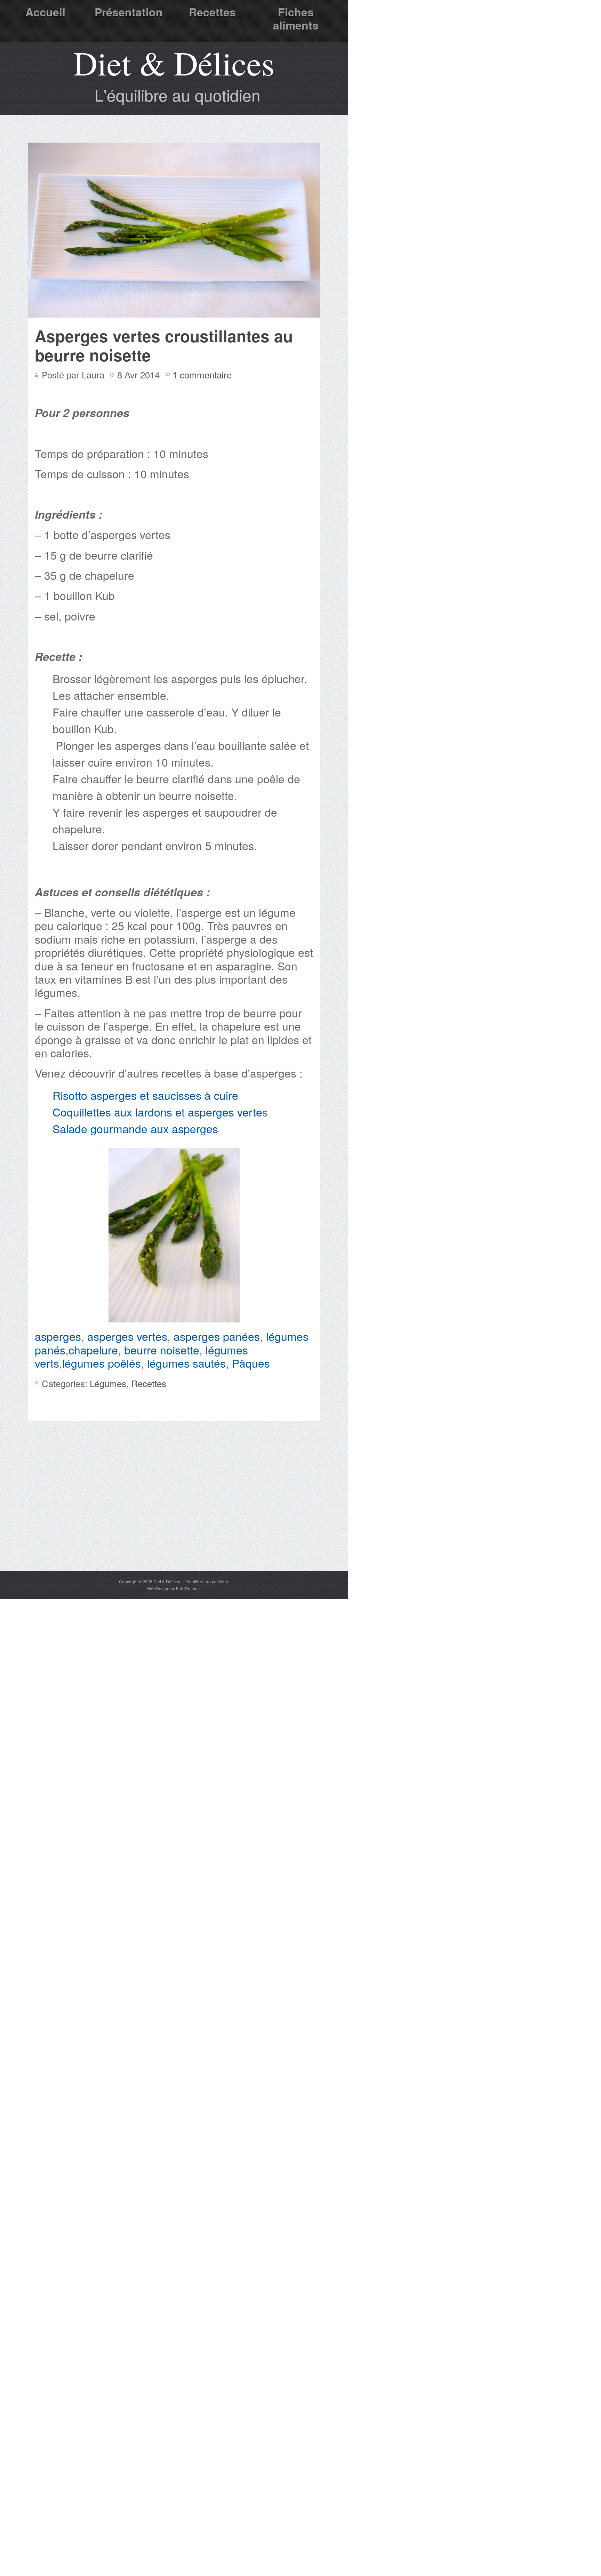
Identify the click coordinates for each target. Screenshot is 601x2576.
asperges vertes (127, 1336)
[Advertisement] (174, 1519)
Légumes (108, 1383)
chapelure (93, 1350)
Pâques (251, 1363)
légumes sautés (186, 1363)
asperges (58, 1336)
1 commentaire (202, 374)
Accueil (45, 12)
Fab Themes (188, 1588)
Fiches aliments (296, 18)
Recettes (212, 12)
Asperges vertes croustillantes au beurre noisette (164, 345)
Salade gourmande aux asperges (135, 1128)
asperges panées (217, 1336)
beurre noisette (162, 1350)
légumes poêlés (102, 1363)
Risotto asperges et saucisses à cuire (145, 1095)
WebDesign (158, 1588)
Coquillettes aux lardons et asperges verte (157, 1112)
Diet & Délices (174, 63)
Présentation (129, 12)
